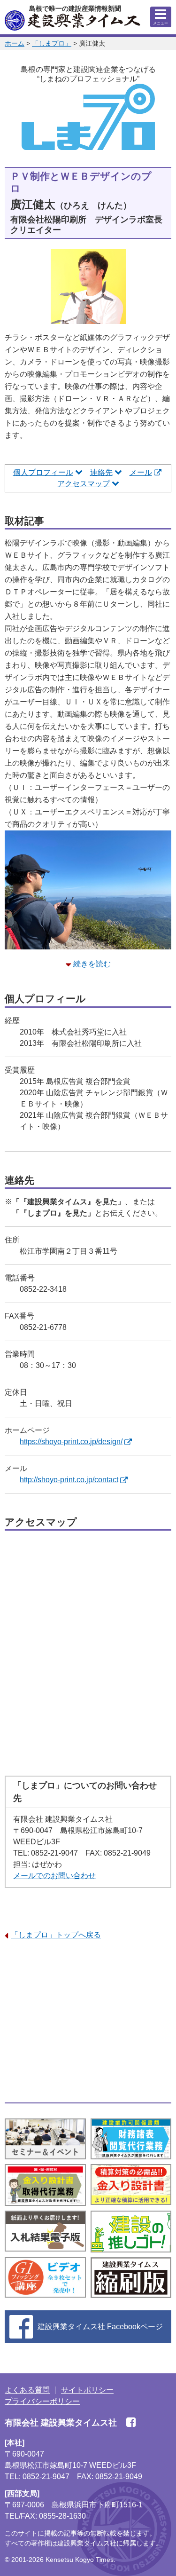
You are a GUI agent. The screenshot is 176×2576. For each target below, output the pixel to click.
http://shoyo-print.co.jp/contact (69, 1480)
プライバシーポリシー (42, 2401)
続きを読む (92, 964)
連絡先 (101, 472)
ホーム (15, 43)
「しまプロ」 (52, 43)
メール (141, 472)
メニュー (161, 23)
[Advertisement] (88, 2022)
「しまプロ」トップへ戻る (56, 1935)
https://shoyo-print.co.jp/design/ (71, 1442)
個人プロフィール (43, 472)
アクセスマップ (84, 484)
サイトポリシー (87, 2390)
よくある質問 (27, 2390)
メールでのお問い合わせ (54, 1876)
